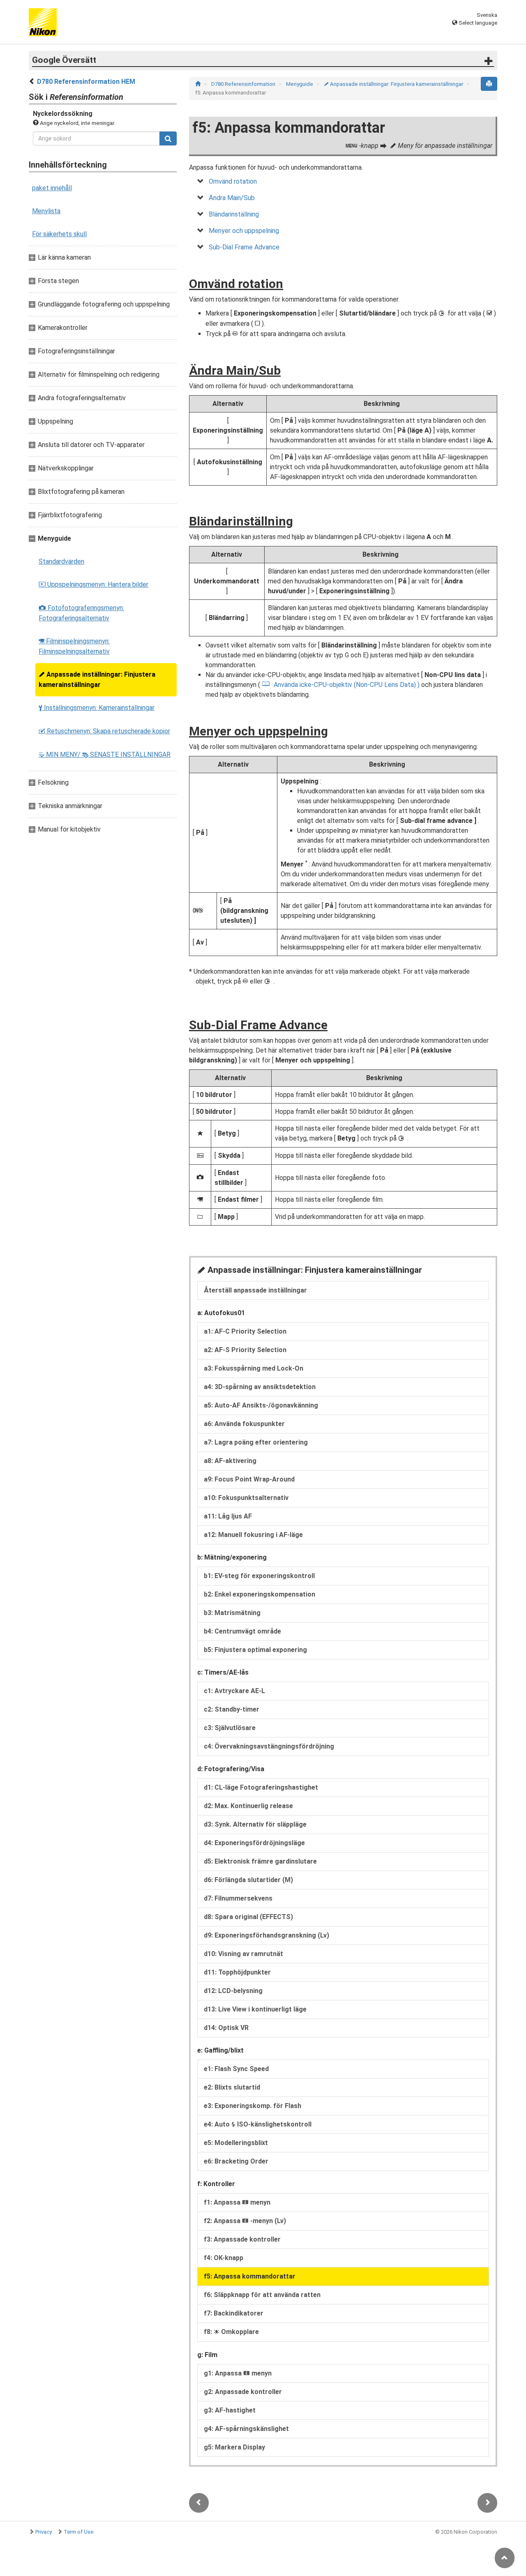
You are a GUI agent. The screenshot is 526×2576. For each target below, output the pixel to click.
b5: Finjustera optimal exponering (255, 1650)
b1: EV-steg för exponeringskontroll (259, 1576)
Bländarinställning (234, 214)
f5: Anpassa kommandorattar (250, 2276)
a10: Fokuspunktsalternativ (246, 1498)
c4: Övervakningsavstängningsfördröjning (269, 1746)
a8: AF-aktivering (230, 1461)
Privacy (44, 2532)
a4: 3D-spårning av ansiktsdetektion (260, 1387)
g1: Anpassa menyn (238, 2373)
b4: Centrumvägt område (242, 1631)
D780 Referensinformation (244, 84)
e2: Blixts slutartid (232, 2087)
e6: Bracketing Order (236, 2161)
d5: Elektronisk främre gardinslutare (260, 1861)
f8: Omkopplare (231, 2332)
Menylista (46, 211)
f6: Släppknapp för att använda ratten (262, 2295)
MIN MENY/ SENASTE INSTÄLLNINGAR (105, 755)
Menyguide (300, 84)
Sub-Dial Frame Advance (244, 247)
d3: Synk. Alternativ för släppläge (255, 1824)
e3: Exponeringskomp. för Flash (253, 2106)
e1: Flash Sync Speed (236, 2069)
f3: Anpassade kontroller (242, 2239)
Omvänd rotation (233, 181)
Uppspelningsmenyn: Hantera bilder (93, 584)
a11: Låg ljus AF (228, 1516)
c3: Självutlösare (230, 1728)
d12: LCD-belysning (233, 1991)
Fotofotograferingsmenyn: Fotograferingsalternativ (81, 613)
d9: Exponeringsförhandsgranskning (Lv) (266, 1935)
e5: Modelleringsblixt (236, 2143)
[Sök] (168, 138)
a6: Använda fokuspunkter (244, 1424)
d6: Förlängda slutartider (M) (248, 1880)
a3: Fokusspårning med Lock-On (254, 1368)
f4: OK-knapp (224, 2258)
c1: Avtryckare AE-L (234, 1691)
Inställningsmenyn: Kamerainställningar (97, 708)
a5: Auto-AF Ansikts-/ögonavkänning (261, 1405)
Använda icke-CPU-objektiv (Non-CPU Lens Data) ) (347, 685)
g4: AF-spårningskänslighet (246, 2429)
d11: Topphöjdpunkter (237, 1972)
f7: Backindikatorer (234, 2313)
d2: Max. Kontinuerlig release (248, 1806)
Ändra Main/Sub (232, 198)
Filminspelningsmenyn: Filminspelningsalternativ (74, 646)
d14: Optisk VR (226, 2028)
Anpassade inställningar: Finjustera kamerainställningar (97, 680)
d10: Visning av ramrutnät (243, 1954)
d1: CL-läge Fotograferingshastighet (261, 1787)
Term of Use (78, 2532)
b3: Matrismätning (232, 1613)
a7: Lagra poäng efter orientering (256, 1442)
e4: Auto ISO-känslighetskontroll (258, 2124)
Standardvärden (61, 561)
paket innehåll (52, 188)
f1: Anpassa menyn (237, 2202)
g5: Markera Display (234, 2447)
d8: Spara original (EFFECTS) (248, 1917)
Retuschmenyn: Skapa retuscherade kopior (104, 731)
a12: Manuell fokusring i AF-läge (253, 1535)
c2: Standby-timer (232, 1709)
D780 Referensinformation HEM (86, 82)
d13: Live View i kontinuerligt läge (255, 2009)
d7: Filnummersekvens (238, 1898)
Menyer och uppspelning (244, 231)
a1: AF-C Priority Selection (245, 1331)
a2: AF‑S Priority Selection (245, 1350)
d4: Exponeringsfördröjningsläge (254, 1843)
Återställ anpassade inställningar (255, 1290)
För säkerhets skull (59, 234)
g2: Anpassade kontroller (243, 2392)
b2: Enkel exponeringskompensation (260, 1594)
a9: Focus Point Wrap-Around (249, 1479)
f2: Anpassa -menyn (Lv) (245, 2221)
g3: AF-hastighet (230, 2410)
